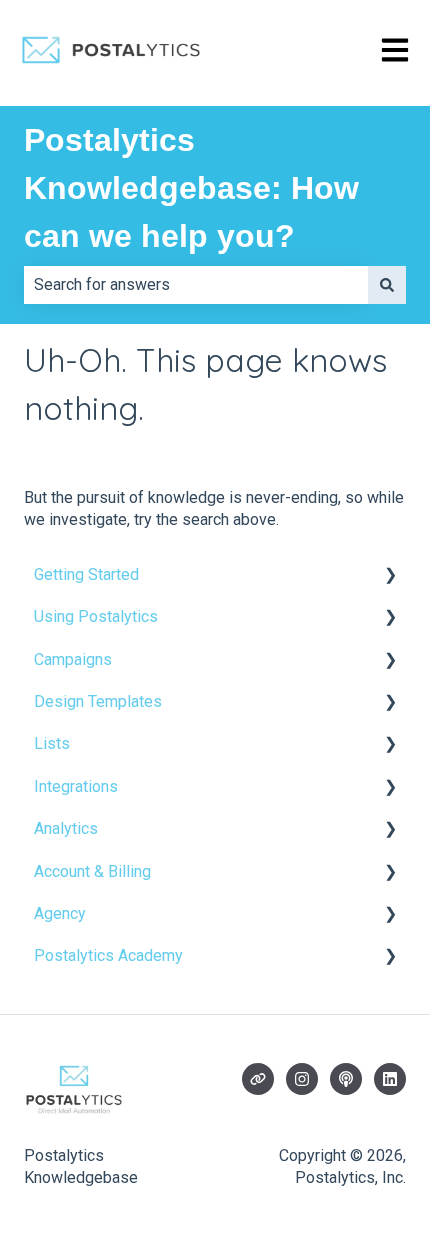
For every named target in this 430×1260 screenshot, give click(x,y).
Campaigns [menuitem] (73, 659)
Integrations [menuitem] (76, 786)
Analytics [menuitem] (66, 828)
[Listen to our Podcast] (346, 1079)
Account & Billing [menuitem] (92, 871)
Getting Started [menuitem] (86, 574)
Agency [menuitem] (60, 913)
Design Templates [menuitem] (98, 701)
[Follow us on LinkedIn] (390, 1079)
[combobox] (196, 285)
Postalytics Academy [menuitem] (108, 955)
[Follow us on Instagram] (302, 1079)
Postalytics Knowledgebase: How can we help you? (191, 188)
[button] (390, 576)
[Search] (387, 285)
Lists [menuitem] (52, 743)
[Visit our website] (258, 1079)
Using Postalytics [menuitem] (96, 616)
